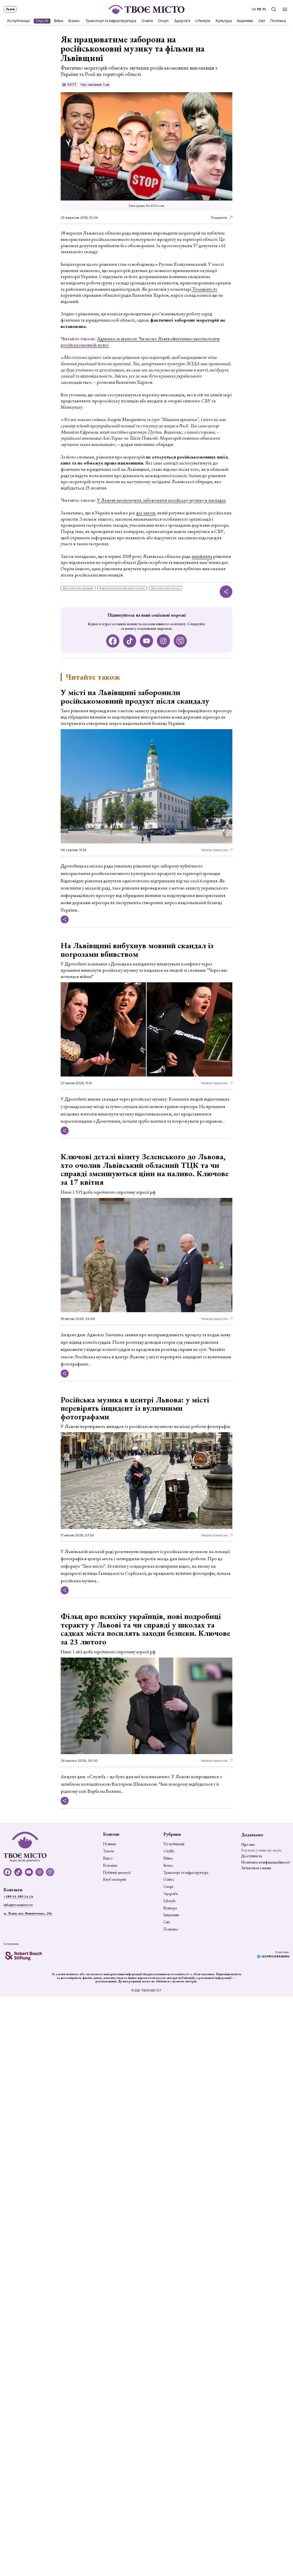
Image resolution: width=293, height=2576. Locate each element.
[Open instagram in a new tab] (164, 641)
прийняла (202, 556)
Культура (224, 21)
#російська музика (78, 588)
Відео (108, 1858)
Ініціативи (245, 21)
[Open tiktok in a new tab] (130, 641)
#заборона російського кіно (122, 588)
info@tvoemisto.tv (18, 1905)
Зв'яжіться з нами (256, 1868)
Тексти (108, 1851)
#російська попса (166, 588)
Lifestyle (203, 21)
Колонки (110, 1865)
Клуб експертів (114, 1880)
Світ (262, 21)
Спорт (164, 21)
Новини (109, 1844)
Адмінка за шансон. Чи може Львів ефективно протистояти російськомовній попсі (140, 342)
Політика (278, 21)
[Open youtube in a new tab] (147, 641)
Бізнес (74, 21)
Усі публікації (19, 21)
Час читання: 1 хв (95, 85)
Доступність (252, 1856)
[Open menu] (285, 9)
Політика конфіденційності (265, 1862)
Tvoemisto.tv (204, 289)
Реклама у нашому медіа (261, 1850)
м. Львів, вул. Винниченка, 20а (28, 1913)
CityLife (42, 21)
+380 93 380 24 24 (18, 1896)
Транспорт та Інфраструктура (111, 21)
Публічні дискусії (117, 1873)
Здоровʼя (182, 21)
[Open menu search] (273, 9)
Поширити (219, 218)
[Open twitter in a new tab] (180, 641)
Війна (59, 21)
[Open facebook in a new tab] (113, 641)
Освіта (147, 21)
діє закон (146, 513)
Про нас (248, 1844)
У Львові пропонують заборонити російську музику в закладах (161, 500)
